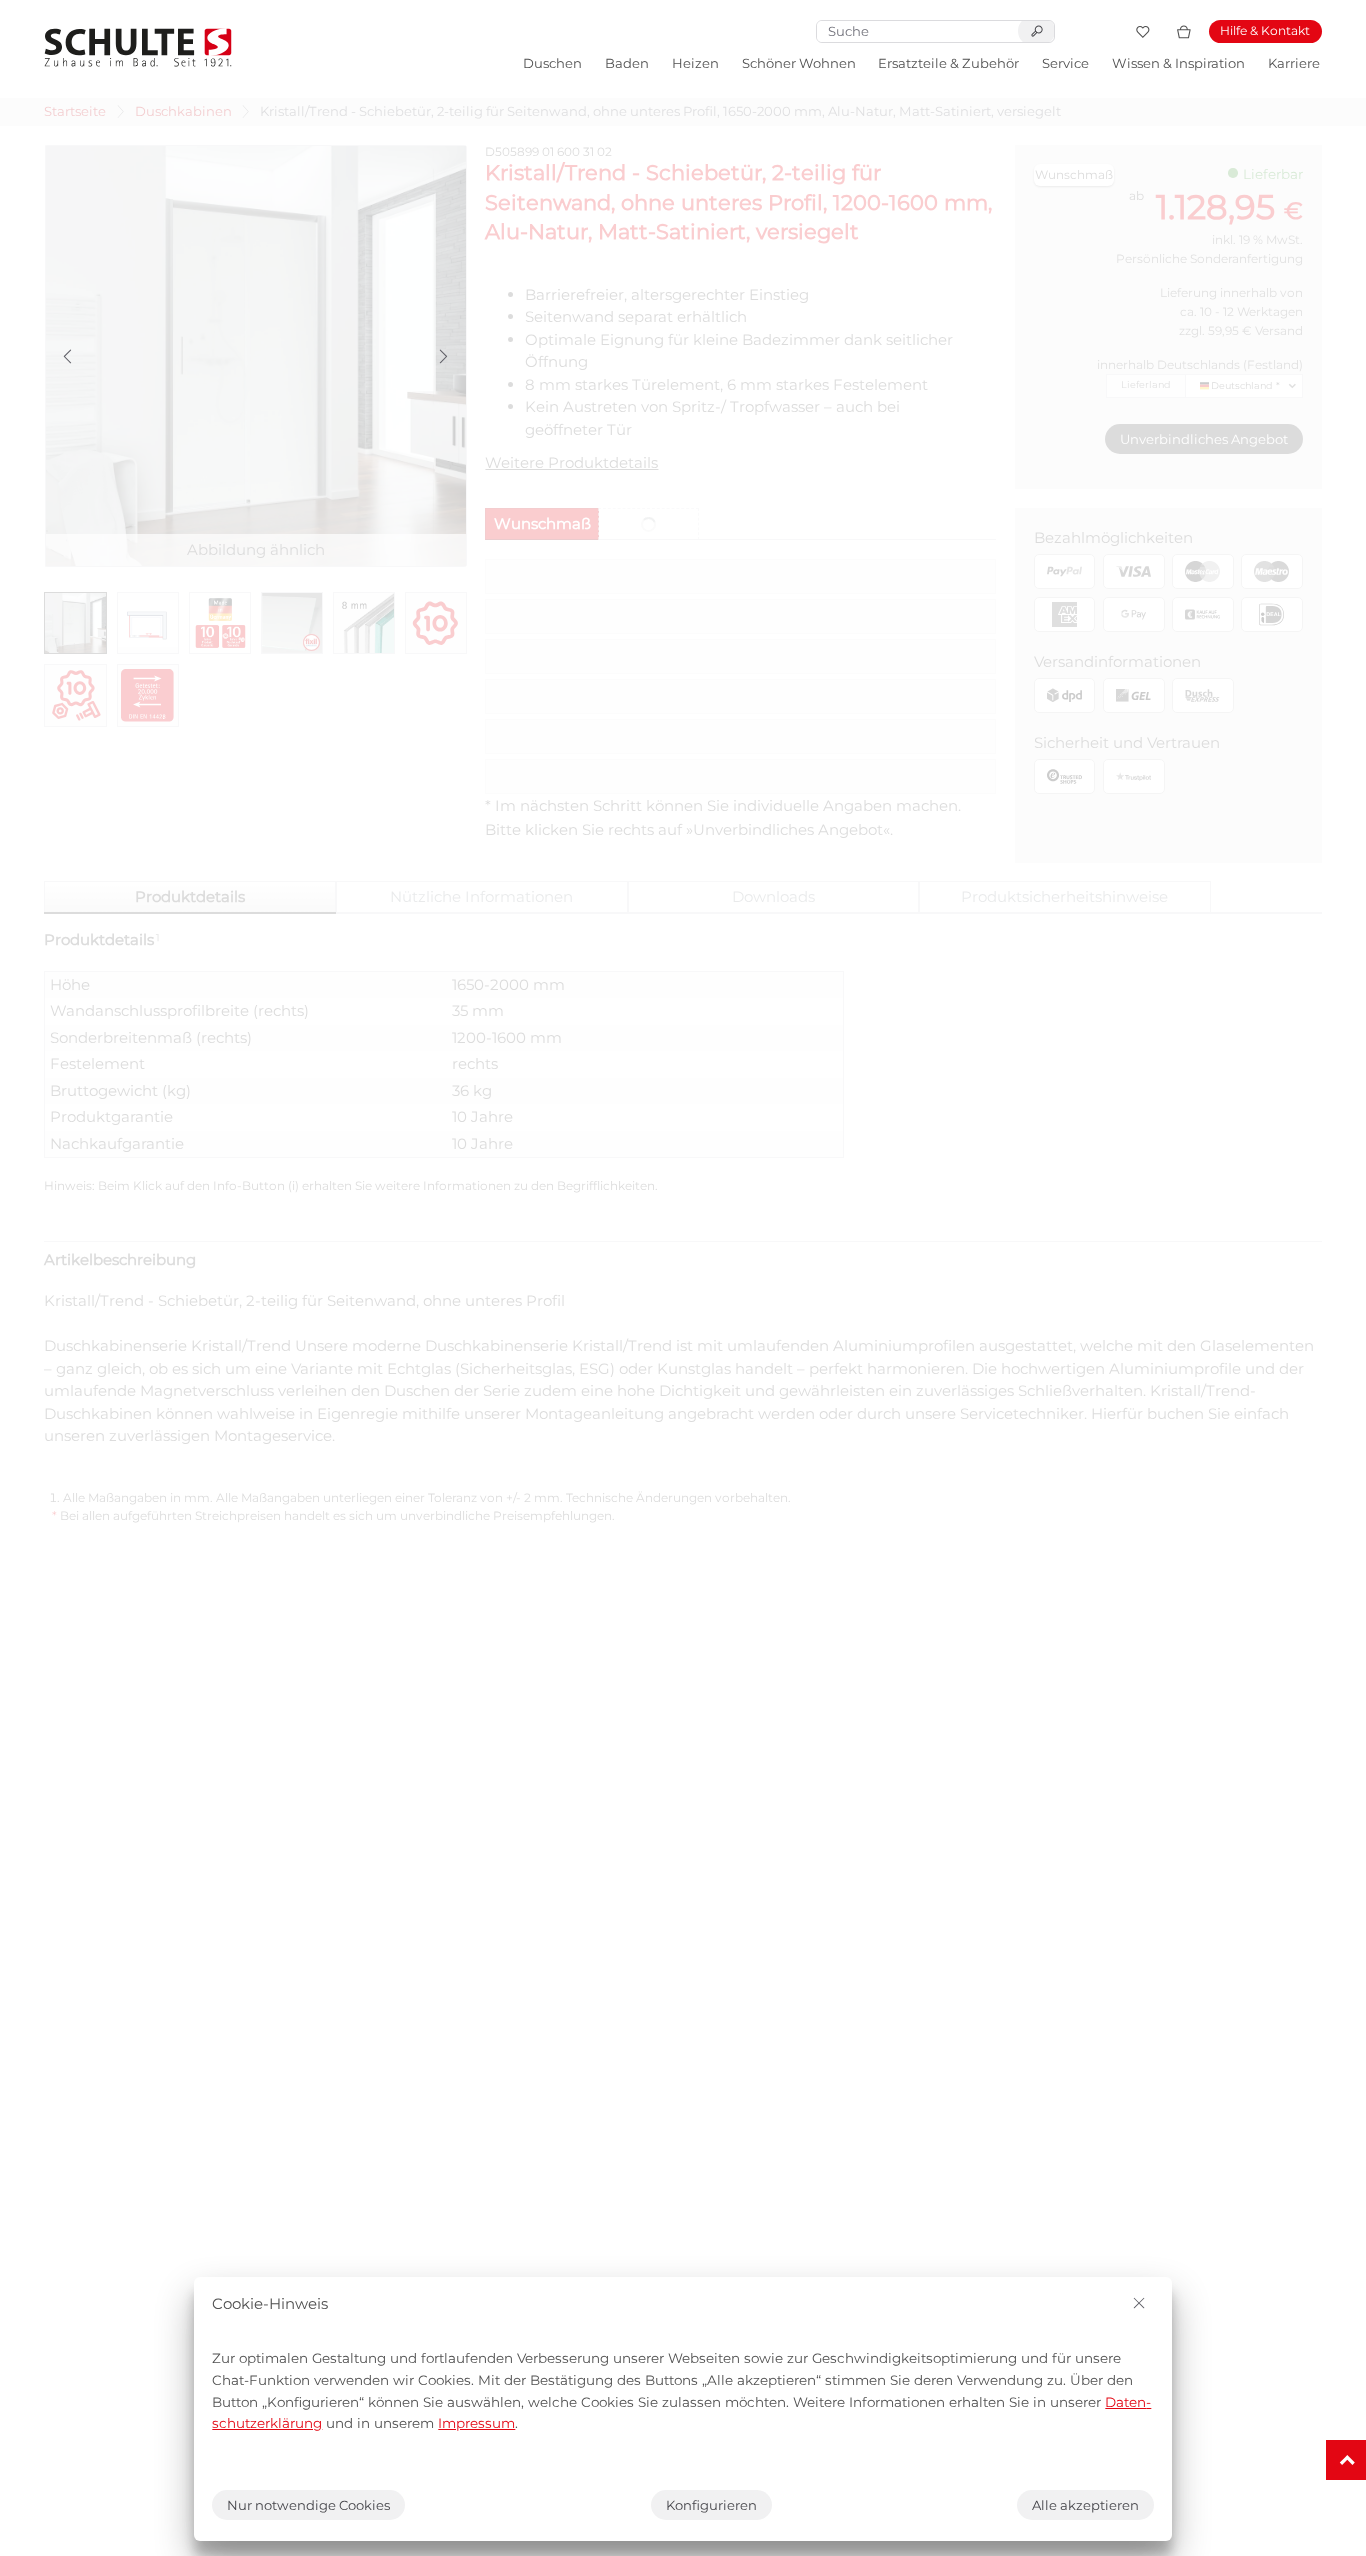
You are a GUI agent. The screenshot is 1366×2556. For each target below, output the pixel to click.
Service (1065, 63)
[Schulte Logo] (138, 47)
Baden (627, 63)
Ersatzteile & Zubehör (948, 63)
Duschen (552, 63)
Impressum (476, 2423)
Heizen (695, 63)
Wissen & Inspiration (1178, 63)
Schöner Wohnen (799, 63)
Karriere (1294, 63)
